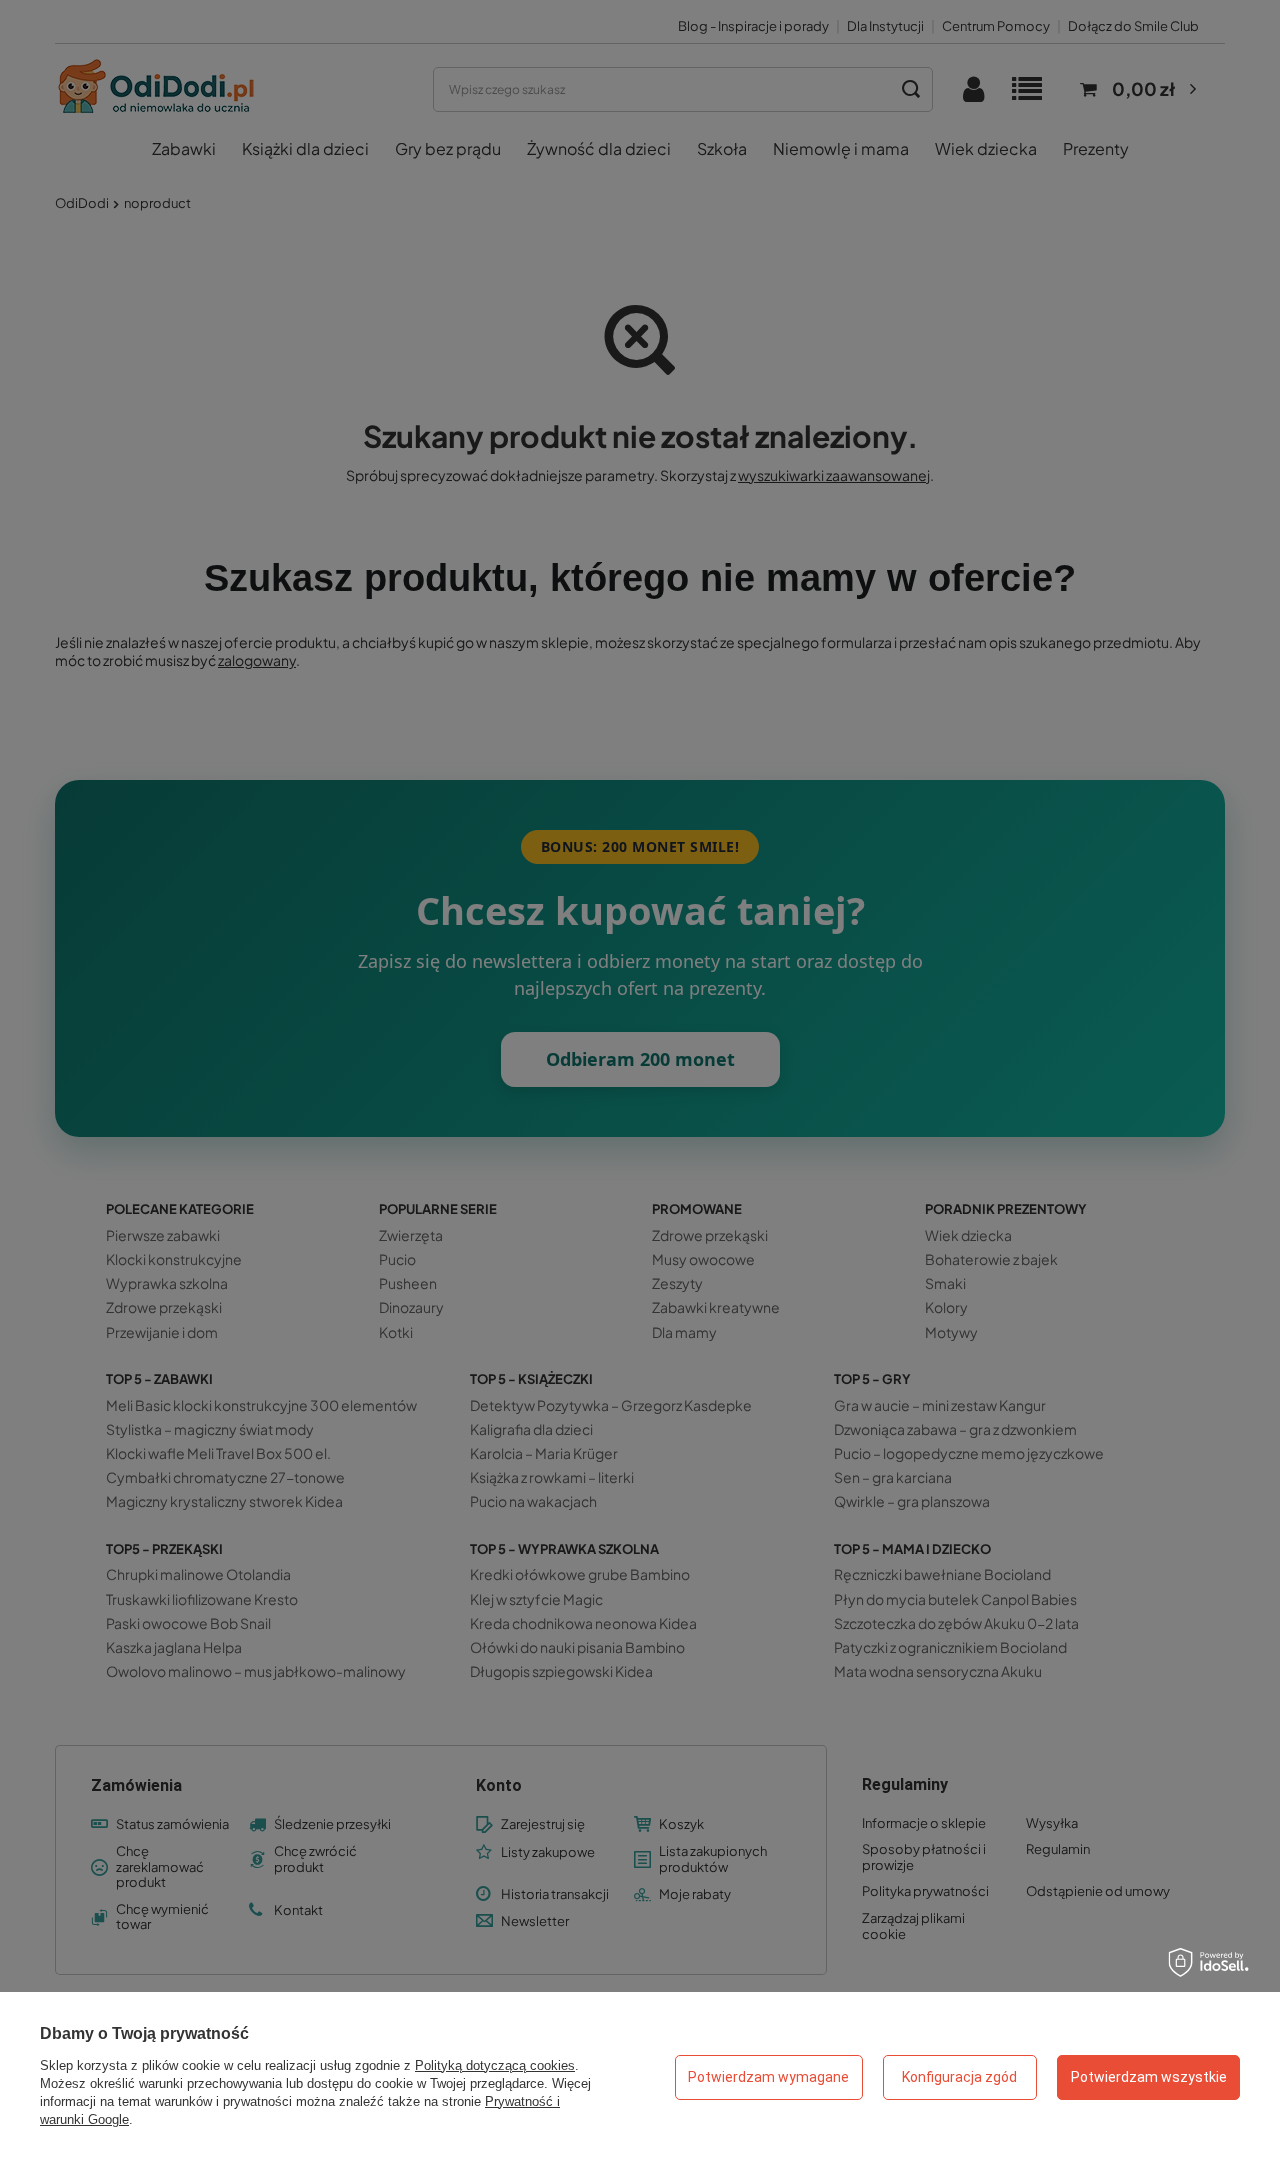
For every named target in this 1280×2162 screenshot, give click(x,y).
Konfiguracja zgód (959, 2077)
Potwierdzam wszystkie (1149, 2077)
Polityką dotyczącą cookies (495, 2065)
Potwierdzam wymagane (768, 2077)
